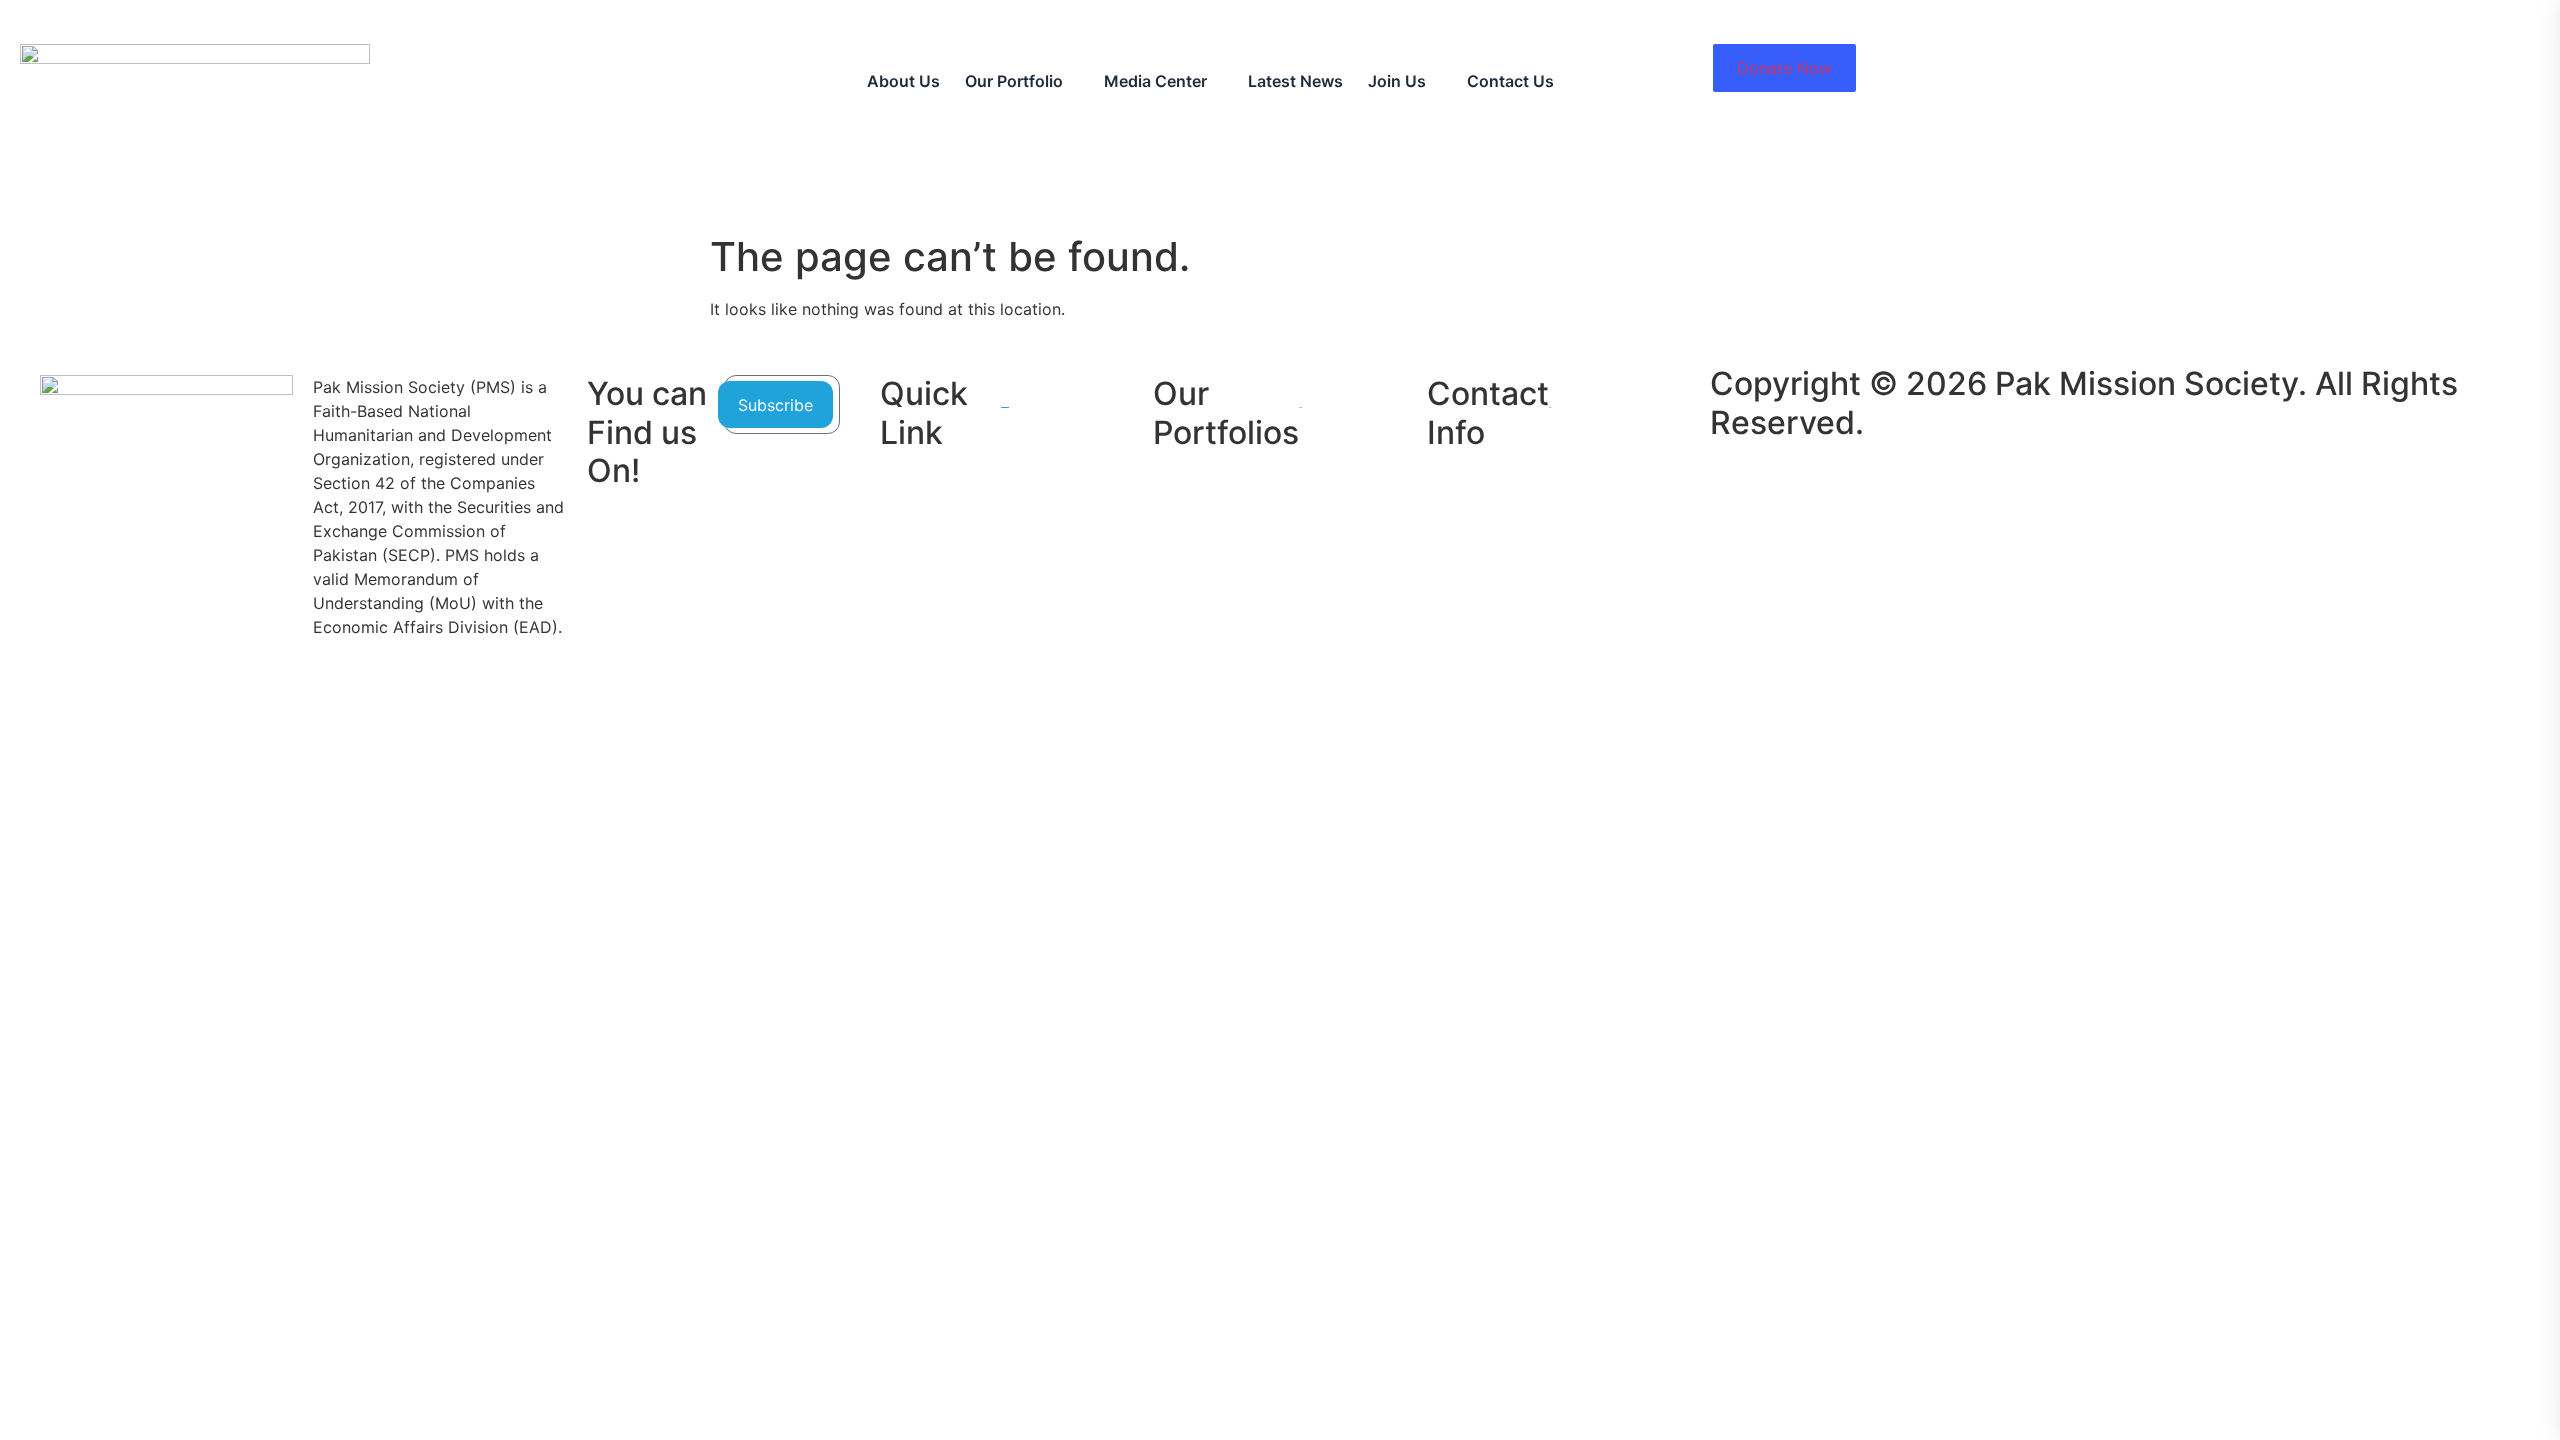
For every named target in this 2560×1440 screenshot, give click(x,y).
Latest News (1295, 81)
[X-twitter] (1644, 475)
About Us (903, 81)
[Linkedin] (1644, 395)
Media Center (1155, 81)
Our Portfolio (1014, 81)
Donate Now (1784, 68)
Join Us (1397, 81)
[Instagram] (1644, 515)
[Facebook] (1644, 435)
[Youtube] (1644, 555)
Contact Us (1510, 81)
